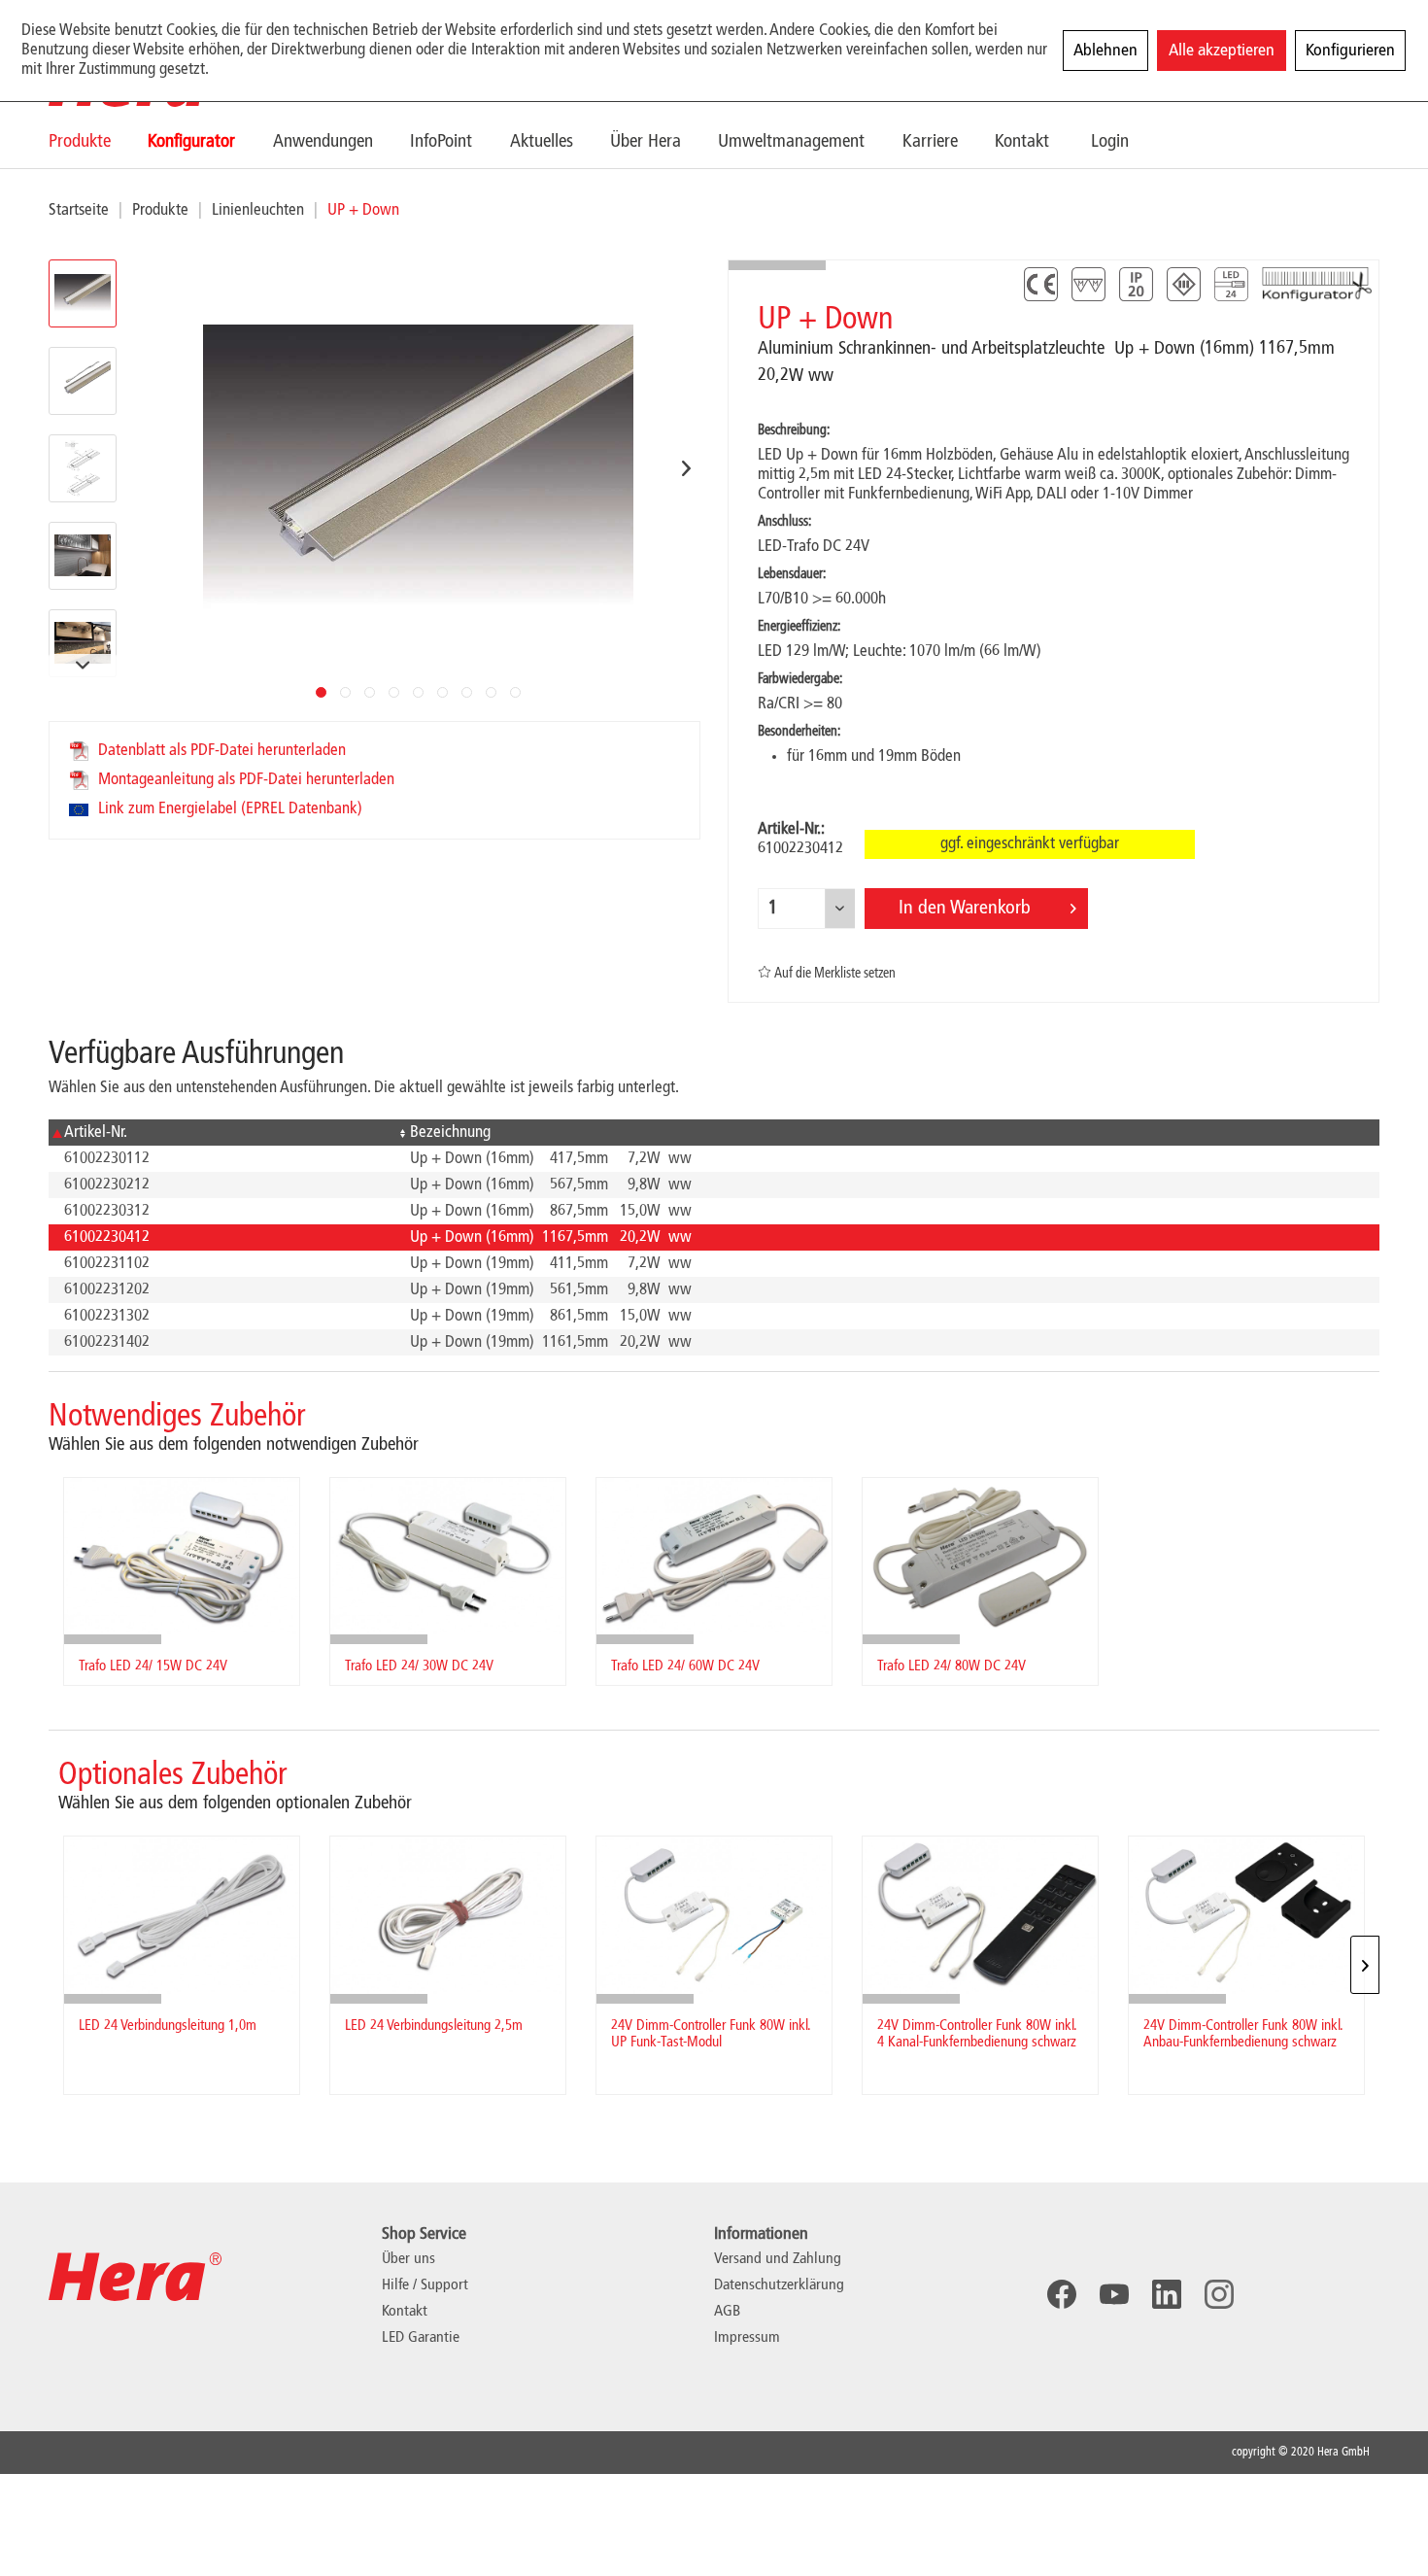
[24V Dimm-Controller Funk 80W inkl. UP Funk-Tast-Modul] (714, 1915)
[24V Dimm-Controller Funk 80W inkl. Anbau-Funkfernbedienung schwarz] (1246, 1915)
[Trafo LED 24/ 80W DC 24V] (980, 1556)
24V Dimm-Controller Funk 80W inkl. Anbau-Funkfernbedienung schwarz (1243, 2034)
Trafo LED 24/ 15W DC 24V (153, 1666)
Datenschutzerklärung (779, 2285)
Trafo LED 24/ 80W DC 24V (952, 1666)
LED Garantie (421, 2338)
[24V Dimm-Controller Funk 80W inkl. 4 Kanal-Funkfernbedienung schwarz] (980, 1915)
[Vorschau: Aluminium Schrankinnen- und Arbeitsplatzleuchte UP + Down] (83, 293)
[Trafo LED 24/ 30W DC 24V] (448, 1556)
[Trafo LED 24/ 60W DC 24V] (714, 1556)
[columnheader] (221, 1133)
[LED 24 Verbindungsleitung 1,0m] (182, 1915)
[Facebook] (1062, 2294)
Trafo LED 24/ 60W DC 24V (685, 1666)
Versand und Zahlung (778, 2259)
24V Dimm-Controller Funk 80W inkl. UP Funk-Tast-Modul (711, 2034)
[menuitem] (98, 141)
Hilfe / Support (425, 2285)
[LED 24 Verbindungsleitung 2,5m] (448, 1915)
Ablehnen (1105, 51)
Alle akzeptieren (1222, 51)
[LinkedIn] (1167, 2294)
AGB (727, 2312)
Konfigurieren (1350, 51)
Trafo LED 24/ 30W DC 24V (419, 1666)
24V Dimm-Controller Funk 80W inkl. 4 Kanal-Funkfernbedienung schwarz (977, 2034)
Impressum (747, 2338)
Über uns (408, 2259)
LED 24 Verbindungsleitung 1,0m (168, 2026)
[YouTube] (1114, 2294)
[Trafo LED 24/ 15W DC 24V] (182, 1556)
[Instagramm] (1219, 2294)
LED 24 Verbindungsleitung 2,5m (434, 2026)
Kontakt (405, 2312)
